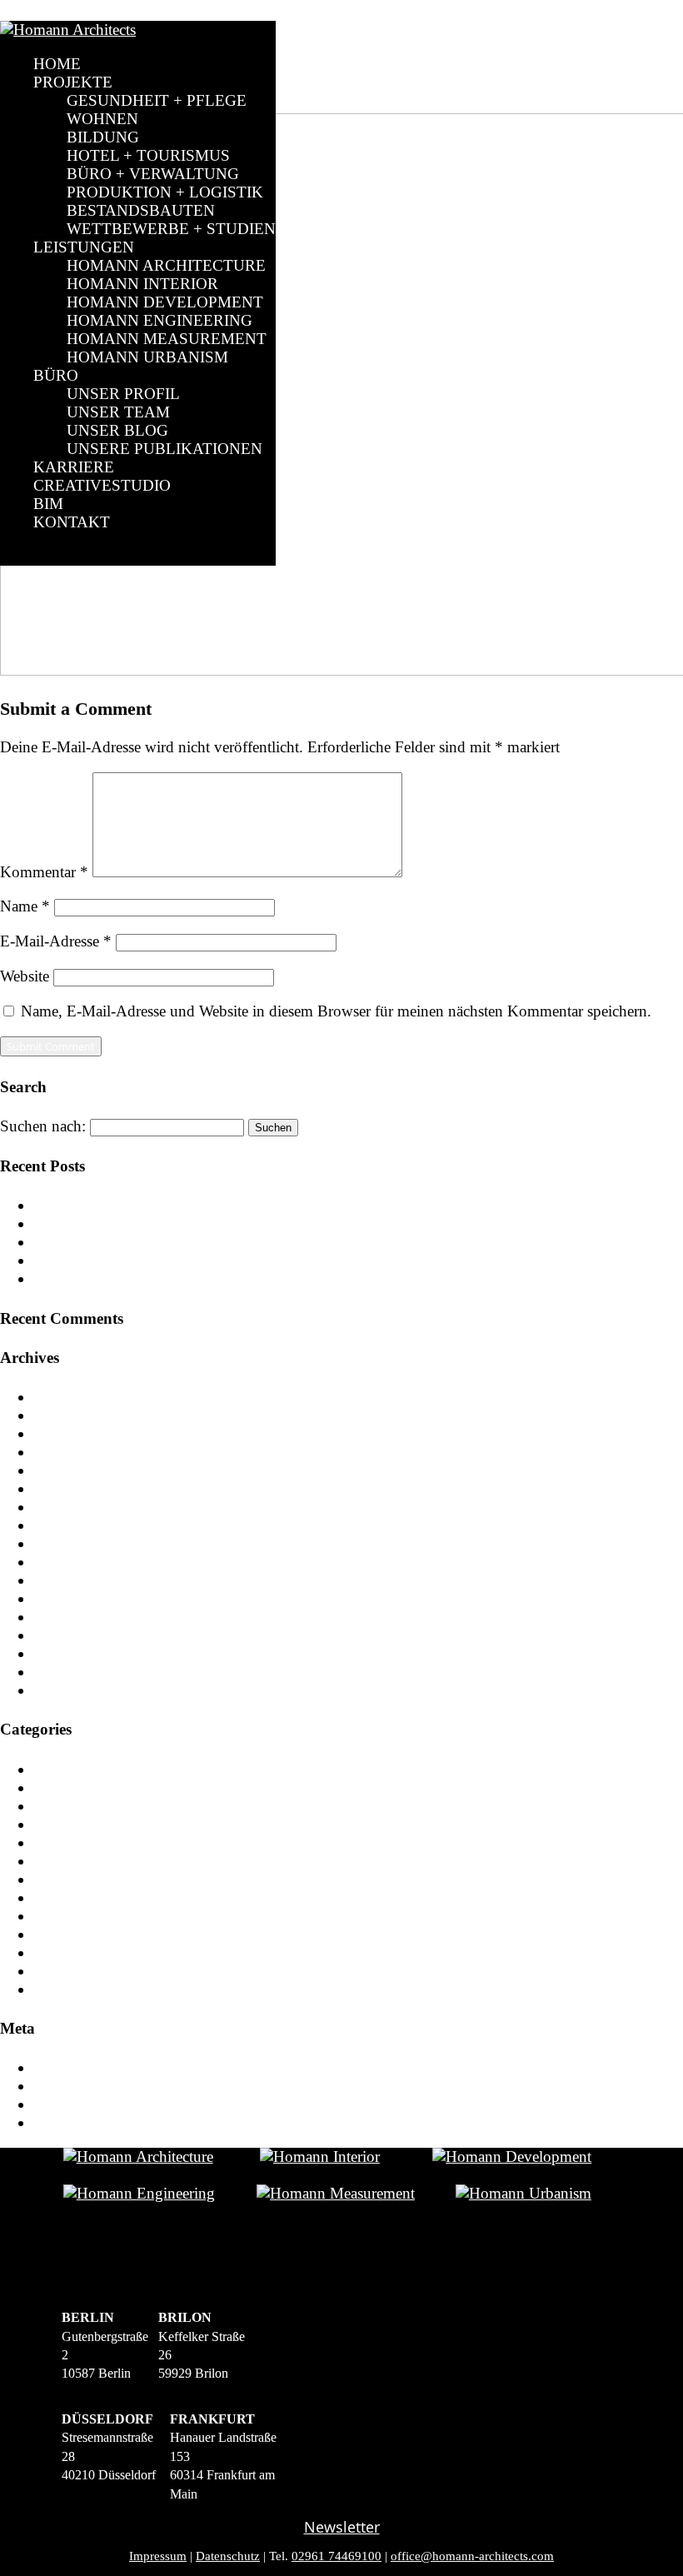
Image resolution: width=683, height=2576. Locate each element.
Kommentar (44, 872)
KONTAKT (72, 522)
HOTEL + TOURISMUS (148, 155)
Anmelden (67, 2067)
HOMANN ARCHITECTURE (166, 265)
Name (25, 906)
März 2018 (68, 1672)
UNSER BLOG (117, 430)
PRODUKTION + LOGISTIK (165, 192)
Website (25, 976)
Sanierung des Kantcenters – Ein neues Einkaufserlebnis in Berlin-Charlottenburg (293, 1242)
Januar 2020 (72, 1598)
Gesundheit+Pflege (94, 1952)
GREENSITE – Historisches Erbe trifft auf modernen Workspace (240, 1260)
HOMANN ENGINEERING (160, 320)
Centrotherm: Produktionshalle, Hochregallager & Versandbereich (243, 1205)
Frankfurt (63, 1934)
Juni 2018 (65, 1635)
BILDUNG (103, 137)
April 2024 (69, 1525)
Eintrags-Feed (77, 2086)
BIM (48, 504)
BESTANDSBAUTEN (141, 210)
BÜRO (56, 375)
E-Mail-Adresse (56, 941)
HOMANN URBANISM (147, 357)
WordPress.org (80, 2122)
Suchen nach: (43, 1126)
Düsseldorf (68, 1897)
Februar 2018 (77, 1690)
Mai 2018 (65, 1653)
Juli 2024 (63, 1470)
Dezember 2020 (84, 1543)
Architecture (72, 1787)
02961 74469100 (337, 2556)
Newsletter (342, 2527)
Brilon (54, 1861)
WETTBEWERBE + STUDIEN (171, 229)
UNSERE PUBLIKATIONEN (165, 449)
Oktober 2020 (78, 1580)
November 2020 (86, 1562)
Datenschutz (228, 2556)
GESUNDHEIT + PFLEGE (157, 100)
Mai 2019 (65, 1617)
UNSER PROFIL (123, 394)
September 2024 (86, 1452)
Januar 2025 (72, 1397)
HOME (57, 64)
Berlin (53, 1806)
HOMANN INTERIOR (142, 284)
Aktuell (57, 1769)
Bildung (60, 1842)
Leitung (58, 1971)
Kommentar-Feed (89, 2104)
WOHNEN (102, 119)
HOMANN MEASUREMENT (167, 339)
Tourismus (67, 1989)
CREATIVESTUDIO (102, 485)
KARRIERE (74, 467)
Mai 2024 (65, 1507)
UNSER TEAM (118, 412)
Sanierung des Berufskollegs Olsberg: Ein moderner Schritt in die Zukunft (270, 1223)
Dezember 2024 (84, 1415)
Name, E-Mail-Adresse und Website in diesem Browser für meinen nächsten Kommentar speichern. (336, 1011)
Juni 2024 (65, 1488)
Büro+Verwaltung (91, 1879)
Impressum (158, 2556)
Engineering (72, 1916)
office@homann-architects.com (472, 2556)
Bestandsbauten (83, 1824)
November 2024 (86, 1433)
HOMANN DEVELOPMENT (165, 302)
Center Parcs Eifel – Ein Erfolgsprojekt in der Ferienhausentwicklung (254, 1278)
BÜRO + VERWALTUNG (153, 174)
